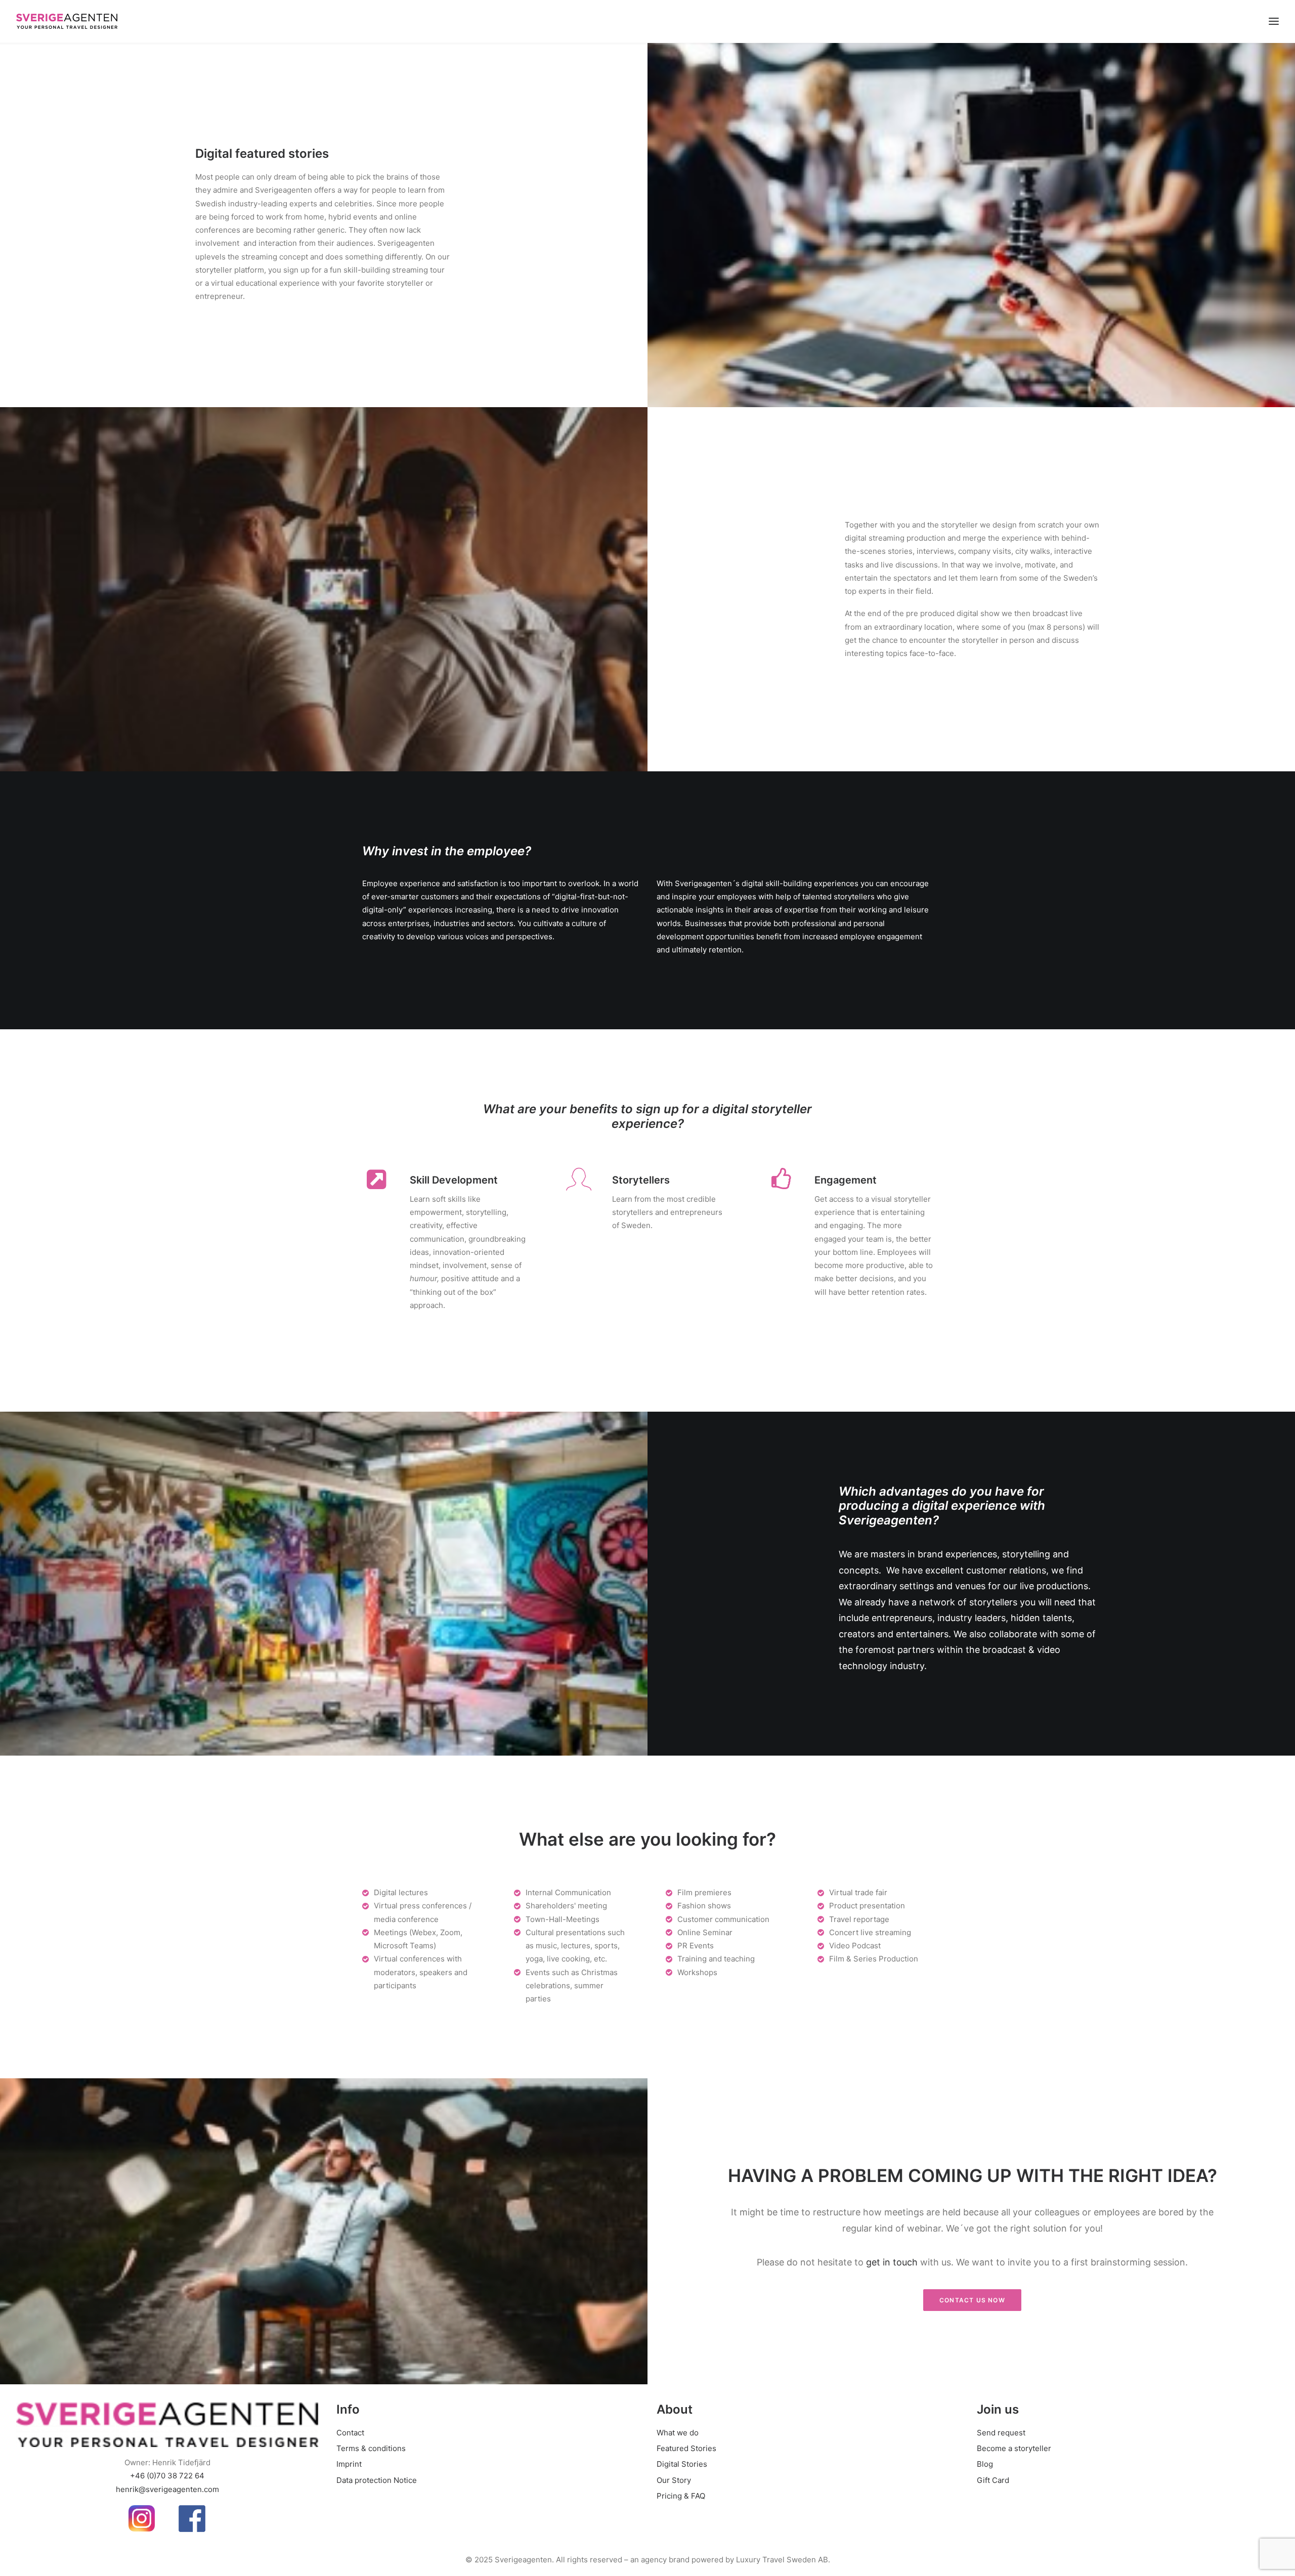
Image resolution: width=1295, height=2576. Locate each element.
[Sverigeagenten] (67, 21)
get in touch (892, 2262)
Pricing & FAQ (681, 2496)
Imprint (349, 2464)
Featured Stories (686, 2448)
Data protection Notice (377, 2480)
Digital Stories (682, 2464)
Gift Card (993, 2480)
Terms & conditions (371, 2448)
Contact (350, 2433)
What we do (678, 2433)
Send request (1001, 2433)
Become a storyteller (1014, 2448)
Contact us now (972, 2300)
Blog (985, 2464)
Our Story (674, 2480)
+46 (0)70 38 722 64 (167, 2476)
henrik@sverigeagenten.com (167, 2489)
